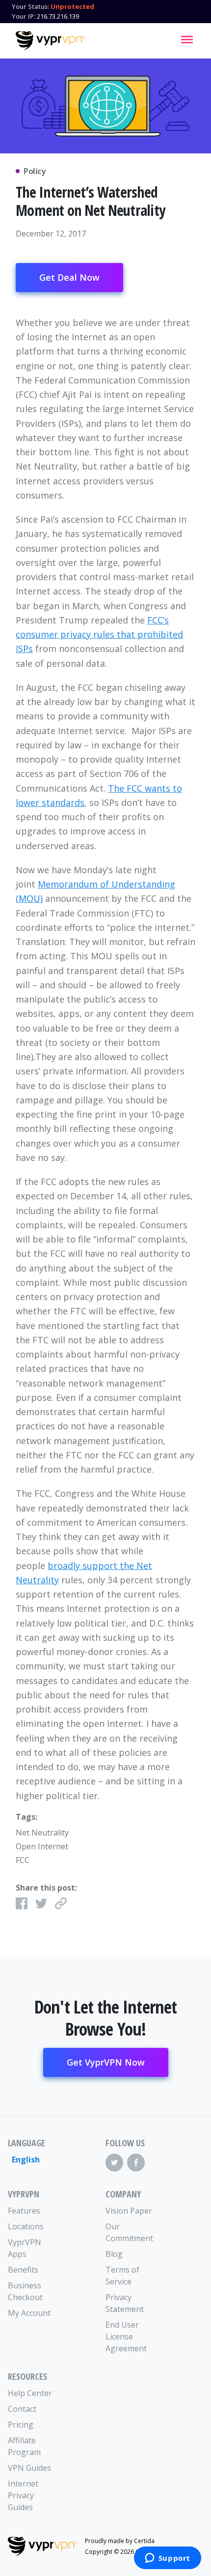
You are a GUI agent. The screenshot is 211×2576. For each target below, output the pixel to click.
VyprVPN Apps (25, 2248)
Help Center (30, 2393)
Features (24, 2211)
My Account (29, 2313)
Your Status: (30, 6)
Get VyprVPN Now (106, 2062)
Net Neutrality (42, 1833)
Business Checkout (25, 2291)
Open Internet (42, 1846)
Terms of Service (122, 2276)
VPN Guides (29, 2468)
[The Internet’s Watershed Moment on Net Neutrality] (105, 106)
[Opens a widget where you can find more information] (167, 2559)
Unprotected (72, 6)
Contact (22, 2409)
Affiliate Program (24, 2446)
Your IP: (24, 16)
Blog (114, 2254)
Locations (26, 2226)
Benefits (23, 2270)
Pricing (21, 2425)
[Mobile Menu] (187, 39)
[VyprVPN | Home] (50, 41)
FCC (23, 1860)
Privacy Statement (125, 2303)
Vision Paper (129, 2211)
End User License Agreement (126, 2337)
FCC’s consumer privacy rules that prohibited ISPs (99, 635)
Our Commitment (129, 2232)
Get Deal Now (69, 277)
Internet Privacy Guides (23, 2495)
